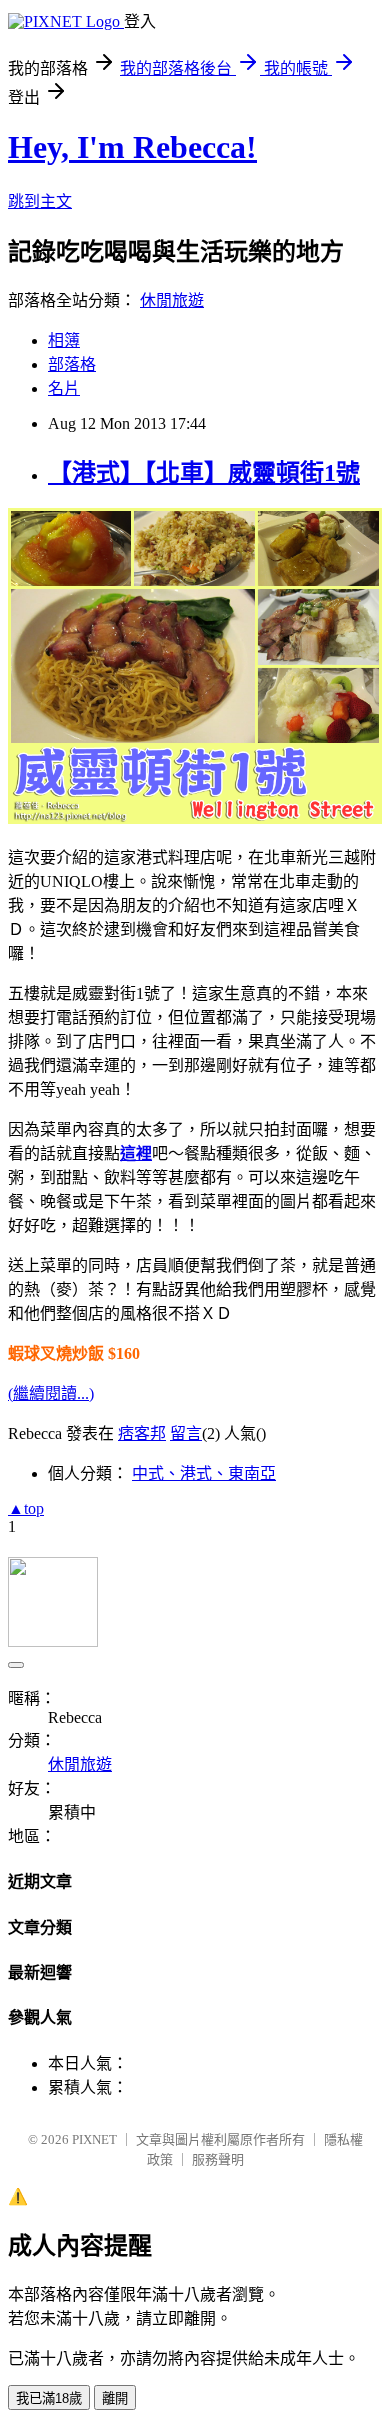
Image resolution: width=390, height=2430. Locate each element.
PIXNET (94, 2139)
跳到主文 (40, 201)
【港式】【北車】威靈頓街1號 (204, 473)
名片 (64, 388)
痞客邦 (142, 1433)
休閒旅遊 (172, 300)
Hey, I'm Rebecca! (132, 147)
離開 (115, 2398)
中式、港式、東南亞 (204, 1473)
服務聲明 (218, 2159)
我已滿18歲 (49, 2398)
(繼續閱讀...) (51, 1393)
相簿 (64, 340)
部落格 (72, 364)
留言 (186, 1433)
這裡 (136, 1153)
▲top (26, 1508)
